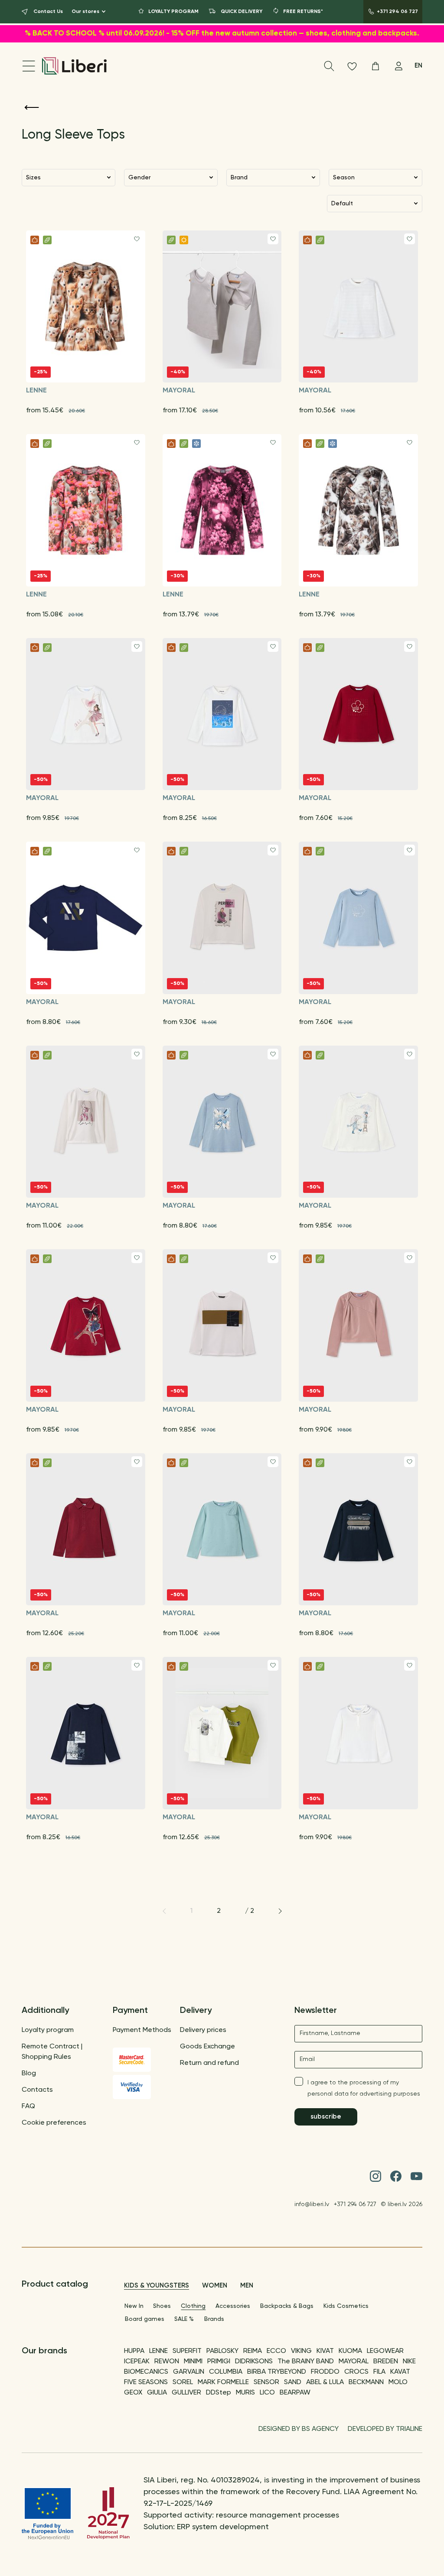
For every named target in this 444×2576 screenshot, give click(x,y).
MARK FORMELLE (223, 2382)
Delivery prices (203, 2030)
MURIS (245, 2393)
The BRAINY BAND (306, 2362)
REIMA (253, 2351)
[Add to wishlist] (137, 239)
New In (134, 2306)
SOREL (183, 2382)
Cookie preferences (54, 2123)
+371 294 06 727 (355, 2204)
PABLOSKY (222, 2351)
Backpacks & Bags (287, 2306)
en (418, 66)
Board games (145, 2319)
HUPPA (134, 2351)
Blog (29, 2074)
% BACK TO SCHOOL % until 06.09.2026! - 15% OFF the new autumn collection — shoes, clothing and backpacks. (222, 34)
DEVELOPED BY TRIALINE (385, 2429)
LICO (267, 2393)
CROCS (356, 2372)
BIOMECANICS (146, 2372)
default (342, 204)
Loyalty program (48, 2030)
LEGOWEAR (385, 2351)
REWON (167, 2362)
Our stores (85, 12)
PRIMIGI (219, 2362)
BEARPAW (295, 2393)
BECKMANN (366, 2382)
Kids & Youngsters (157, 2286)
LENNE (158, 2351)
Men (247, 2286)
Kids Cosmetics (346, 2306)
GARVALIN (189, 2372)
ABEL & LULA (325, 2382)
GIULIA (157, 2393)
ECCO (276, 2351)
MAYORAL (354, 2362)
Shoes (162, 2306)
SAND (293, 2382)
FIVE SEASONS (146, 2382)
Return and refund (209, 2063)
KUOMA (350, 2351)
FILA (379, 2372)
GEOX (133, 2393)
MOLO (398, 2382)
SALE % (184, 2319)
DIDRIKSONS (254, 2362)
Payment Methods (142, 2030)
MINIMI (193, 2362)
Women (215, 2286)
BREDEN (386, 2362)
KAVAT (400, 2372)
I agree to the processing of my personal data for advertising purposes (364, 2088)
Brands (214, 2319)
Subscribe (326, 2117)
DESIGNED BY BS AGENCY (299, 2429)
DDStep (219, 2393)
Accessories (233, 2306)
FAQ (28, 2106)
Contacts (37, 2090)
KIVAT (325, 2351)
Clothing (193, 2306)
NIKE (409, 2362)
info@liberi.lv (312, 2204)
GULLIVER (186, 2393)
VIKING (301, 2351)
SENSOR (266, 2382)
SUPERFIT (187, 2351)
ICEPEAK (137, 2362)
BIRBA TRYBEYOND (277, 2372)
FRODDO (325, 2372)
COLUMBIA (226, 2372)
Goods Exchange (207, 2047)
